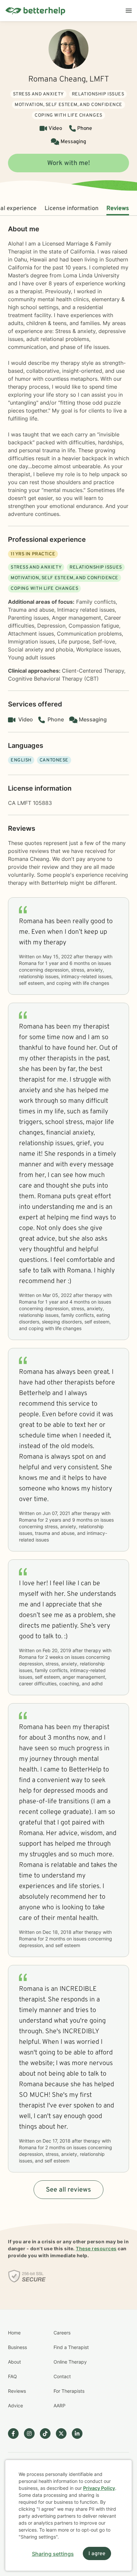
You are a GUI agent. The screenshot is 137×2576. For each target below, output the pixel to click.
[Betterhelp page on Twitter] (64, 2434)
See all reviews (68, 2190)
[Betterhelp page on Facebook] (16, 2434)
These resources (96, 2248)
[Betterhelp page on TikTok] (48, 2434)
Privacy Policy (99, 2488)
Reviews (118, 209)
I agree (97, 2554)
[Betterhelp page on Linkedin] (80, 2434)
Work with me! (69, 163)
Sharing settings (53, 2554)
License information (71, 209)
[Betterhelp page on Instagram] (32, 2434)
